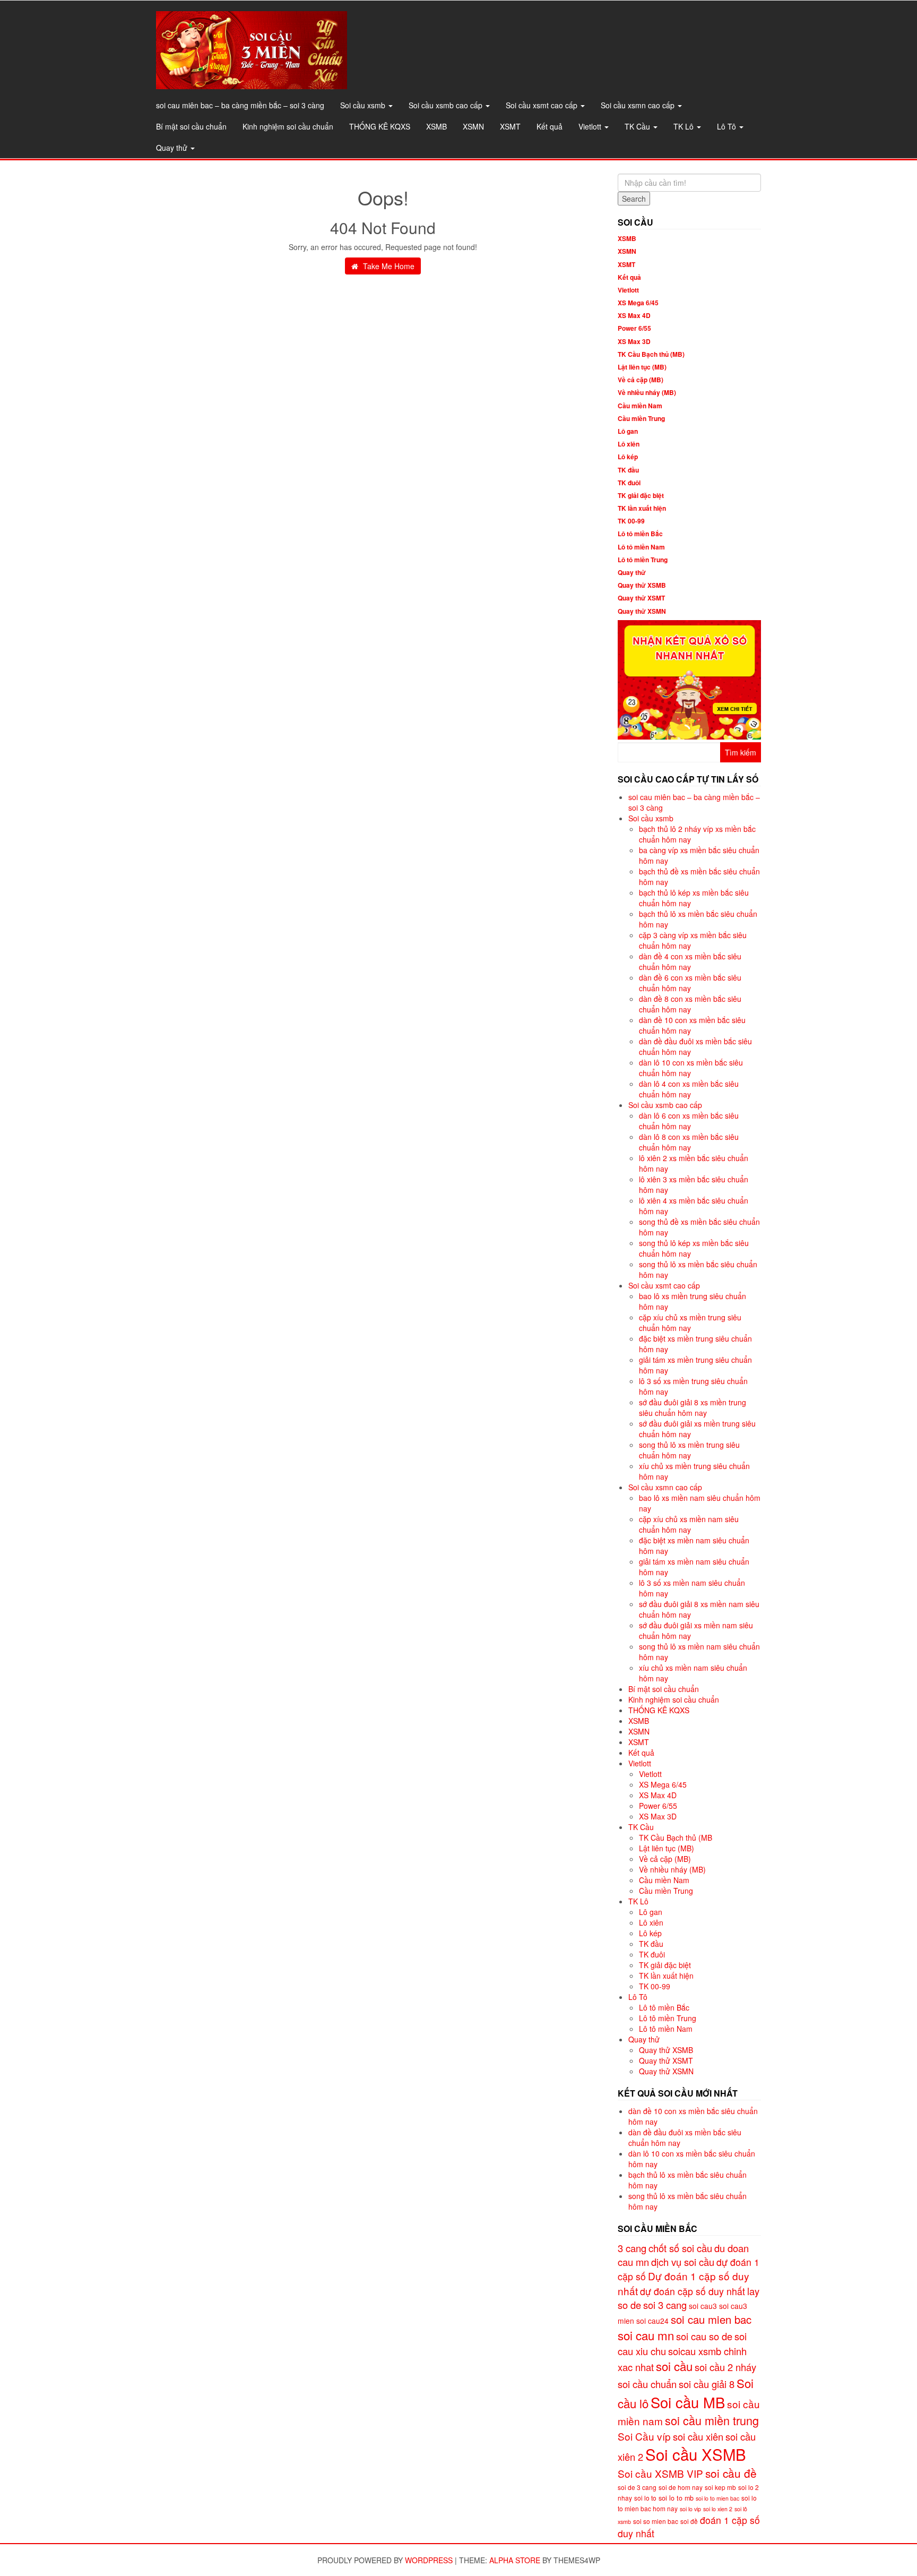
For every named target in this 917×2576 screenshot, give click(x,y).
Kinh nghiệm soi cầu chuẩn (288, 126)
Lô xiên (629, 444)
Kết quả (550, 126)
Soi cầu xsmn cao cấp (639, 105)
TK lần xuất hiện (642, 508)
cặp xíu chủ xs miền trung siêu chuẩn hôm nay (690, 1323)
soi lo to (645, 2498)
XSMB (436, 126)
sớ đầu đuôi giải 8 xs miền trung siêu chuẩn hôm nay (693, 1407)
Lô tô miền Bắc (640, 534)
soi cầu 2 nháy (725, 2367)
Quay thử (173, 148)
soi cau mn (646, 2335)
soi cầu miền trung (712, 2420)
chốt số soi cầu (680, 2248)
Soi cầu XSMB (696, 2454)
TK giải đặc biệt (641, 495)
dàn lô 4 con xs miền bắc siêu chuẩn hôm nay (689, 1089)
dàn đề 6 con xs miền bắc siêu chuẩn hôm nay (690, 983)
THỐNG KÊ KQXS (380, 126)
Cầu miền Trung (641, 418)
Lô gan (628, 431)
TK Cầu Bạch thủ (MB (676, 1837)
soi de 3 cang (637, 2487)
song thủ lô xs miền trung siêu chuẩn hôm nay (689, 1450)
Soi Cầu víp (644, 2436)
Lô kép (628, 457)
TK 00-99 (631, 521)
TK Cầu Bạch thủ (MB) (651, 354)
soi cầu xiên (698, 2436)
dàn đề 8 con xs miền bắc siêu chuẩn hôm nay (690, 1004)
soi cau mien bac (711, 2319)
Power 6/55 (634, 328)
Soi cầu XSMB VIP (660, 2473)
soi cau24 (652, 2321)
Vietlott (591, 126)
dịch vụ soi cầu (683, 2262)
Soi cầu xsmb (364, 105)
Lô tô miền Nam (641, 547)
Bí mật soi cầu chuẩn (191, 126)
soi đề (689, 2521)
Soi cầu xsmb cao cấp (447, 105)
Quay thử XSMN (642, 611)
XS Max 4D (634, 315)
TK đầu (628, 470)
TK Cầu (638, 126)
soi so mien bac (656, 2521)
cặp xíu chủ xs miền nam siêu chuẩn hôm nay (689, 1524)
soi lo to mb (676, 2498)
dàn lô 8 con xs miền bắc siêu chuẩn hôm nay (689, 1142)
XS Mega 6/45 (638, 303)
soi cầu (674, 2366)
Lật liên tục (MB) (642, 367)
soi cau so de (704, 2336)
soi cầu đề (731, 2473)
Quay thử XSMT (641, 598)
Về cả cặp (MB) (641, 380)
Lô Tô (728, 126)
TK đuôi (629, 483)
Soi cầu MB (688, 2402)
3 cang (632, 2248)
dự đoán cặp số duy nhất (693, 2291)
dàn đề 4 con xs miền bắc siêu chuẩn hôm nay (690, 961)
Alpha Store (515, 2560)
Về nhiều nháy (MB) (647, 392)
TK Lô (685, 126)
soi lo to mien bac (717, 2498)
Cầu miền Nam (640, 406)
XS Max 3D (634, 341)
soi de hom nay (681, 2487)
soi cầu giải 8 (707, 2384)
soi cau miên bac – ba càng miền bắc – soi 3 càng (240, 105)
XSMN (473, 126)
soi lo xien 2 (718, 2509)
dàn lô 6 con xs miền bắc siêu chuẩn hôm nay (689, 1121)
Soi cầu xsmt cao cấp (543, 105)
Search (634, 199)
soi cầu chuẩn (647, 2384)
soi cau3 (703, 2306)
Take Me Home (388, 266)
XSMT (510, 126)
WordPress (429, 2560)
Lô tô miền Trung (643, 560)
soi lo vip (690, 2509)
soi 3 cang (665, 2305)
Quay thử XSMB (642, 585)
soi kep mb (720, 2487)
